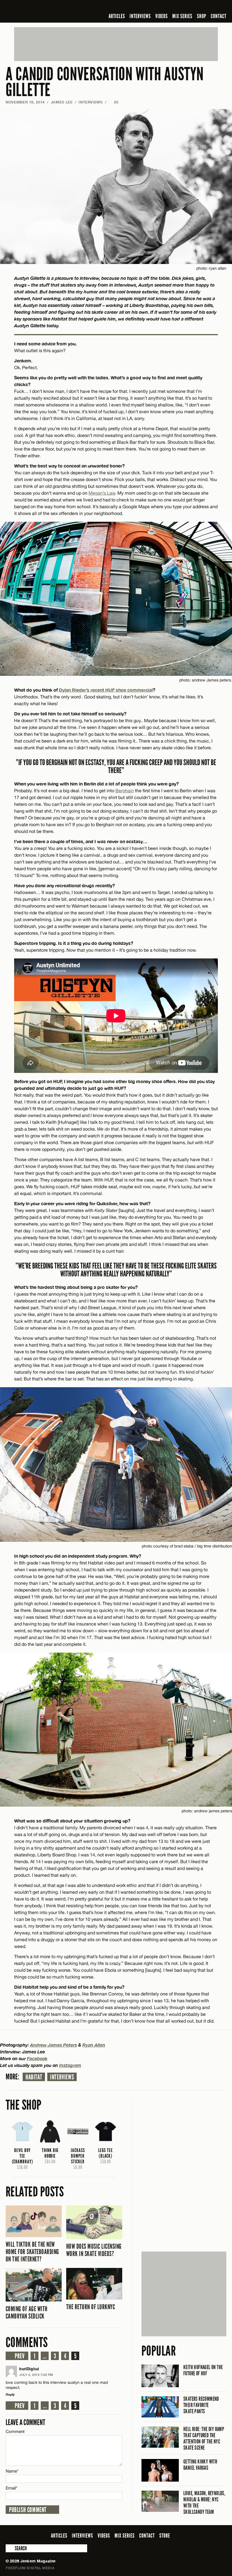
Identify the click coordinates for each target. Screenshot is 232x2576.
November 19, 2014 (25, 102)
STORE (165, 2536)
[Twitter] (186, 7)
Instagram (70, 2065)
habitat (34, 2077)
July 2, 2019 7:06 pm (36, 2375)
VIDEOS (162, 16)
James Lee (62, 102)
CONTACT (219, 16)
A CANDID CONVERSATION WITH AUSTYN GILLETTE (105, 82)
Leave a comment (25, 2422)
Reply (10, 2394)
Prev (20, 2356)
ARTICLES (117, 16)
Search (10, 2548)
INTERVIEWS (140, 16)
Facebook (37, 2058)
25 (113, 102)
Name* (12, 2471)
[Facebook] (178, 7)
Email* (11, 2488)
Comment (15, 2431)
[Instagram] (196, 7)
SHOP (202, 16)
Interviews (62, 2077)
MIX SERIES (182, 16)
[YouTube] (208, 7)
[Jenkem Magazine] (46, 11)
